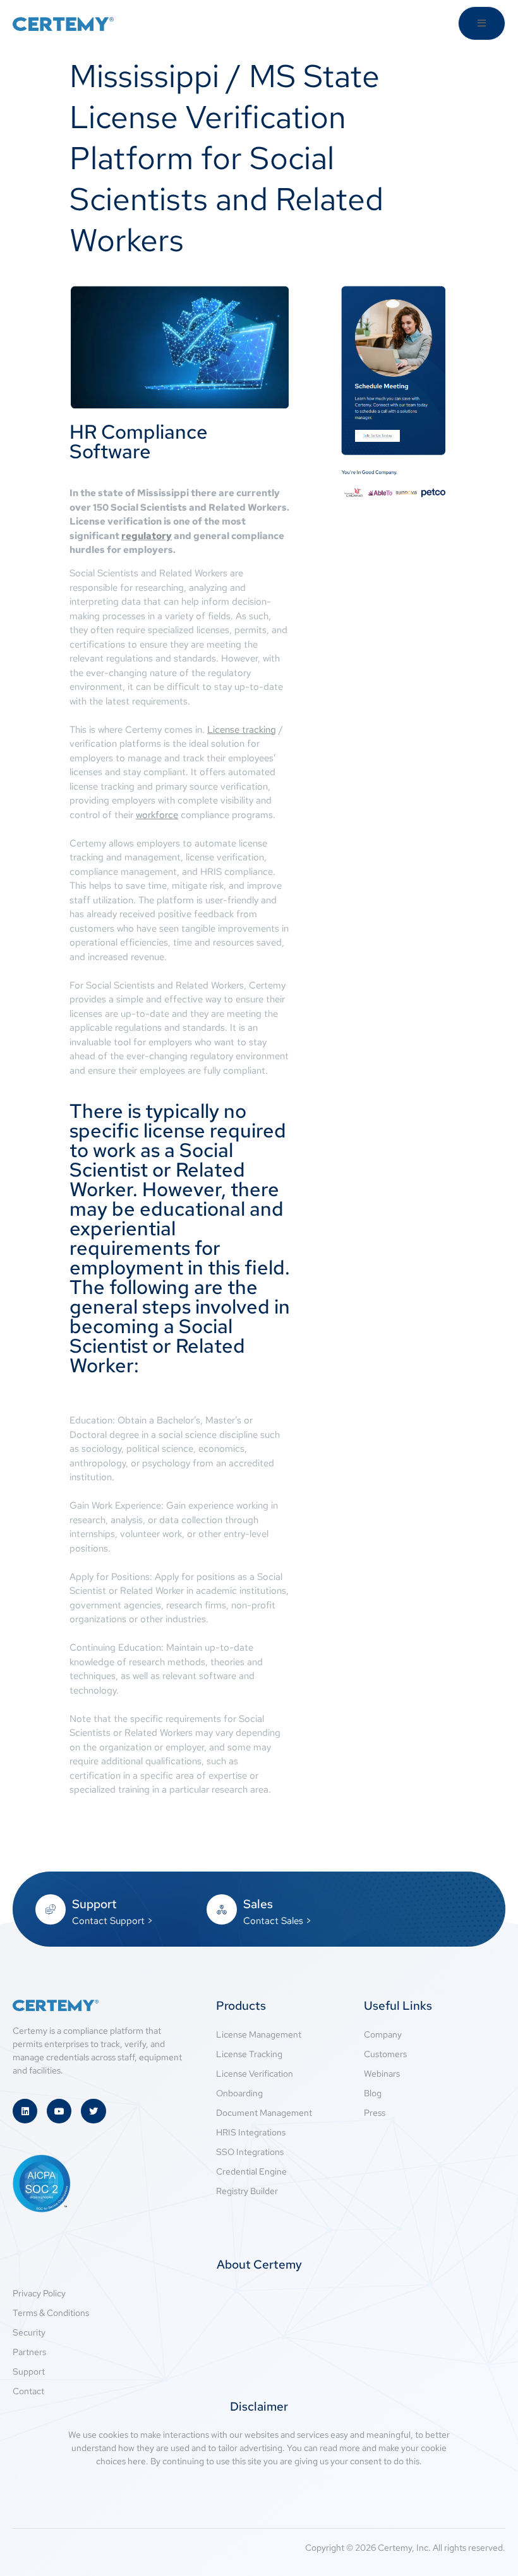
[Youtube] (59, 2111)
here (137, 2461)
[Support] (51, 1909)
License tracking (242, 730)
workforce (157, 815)
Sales (258, 1904)
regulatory (147, 536)
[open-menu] (482, 23)
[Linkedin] (25, 2111)
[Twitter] (93, 2111)
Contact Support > (112, 1921)
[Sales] (222, 1909)
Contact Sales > (277, 1921)
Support (94, 1904)
